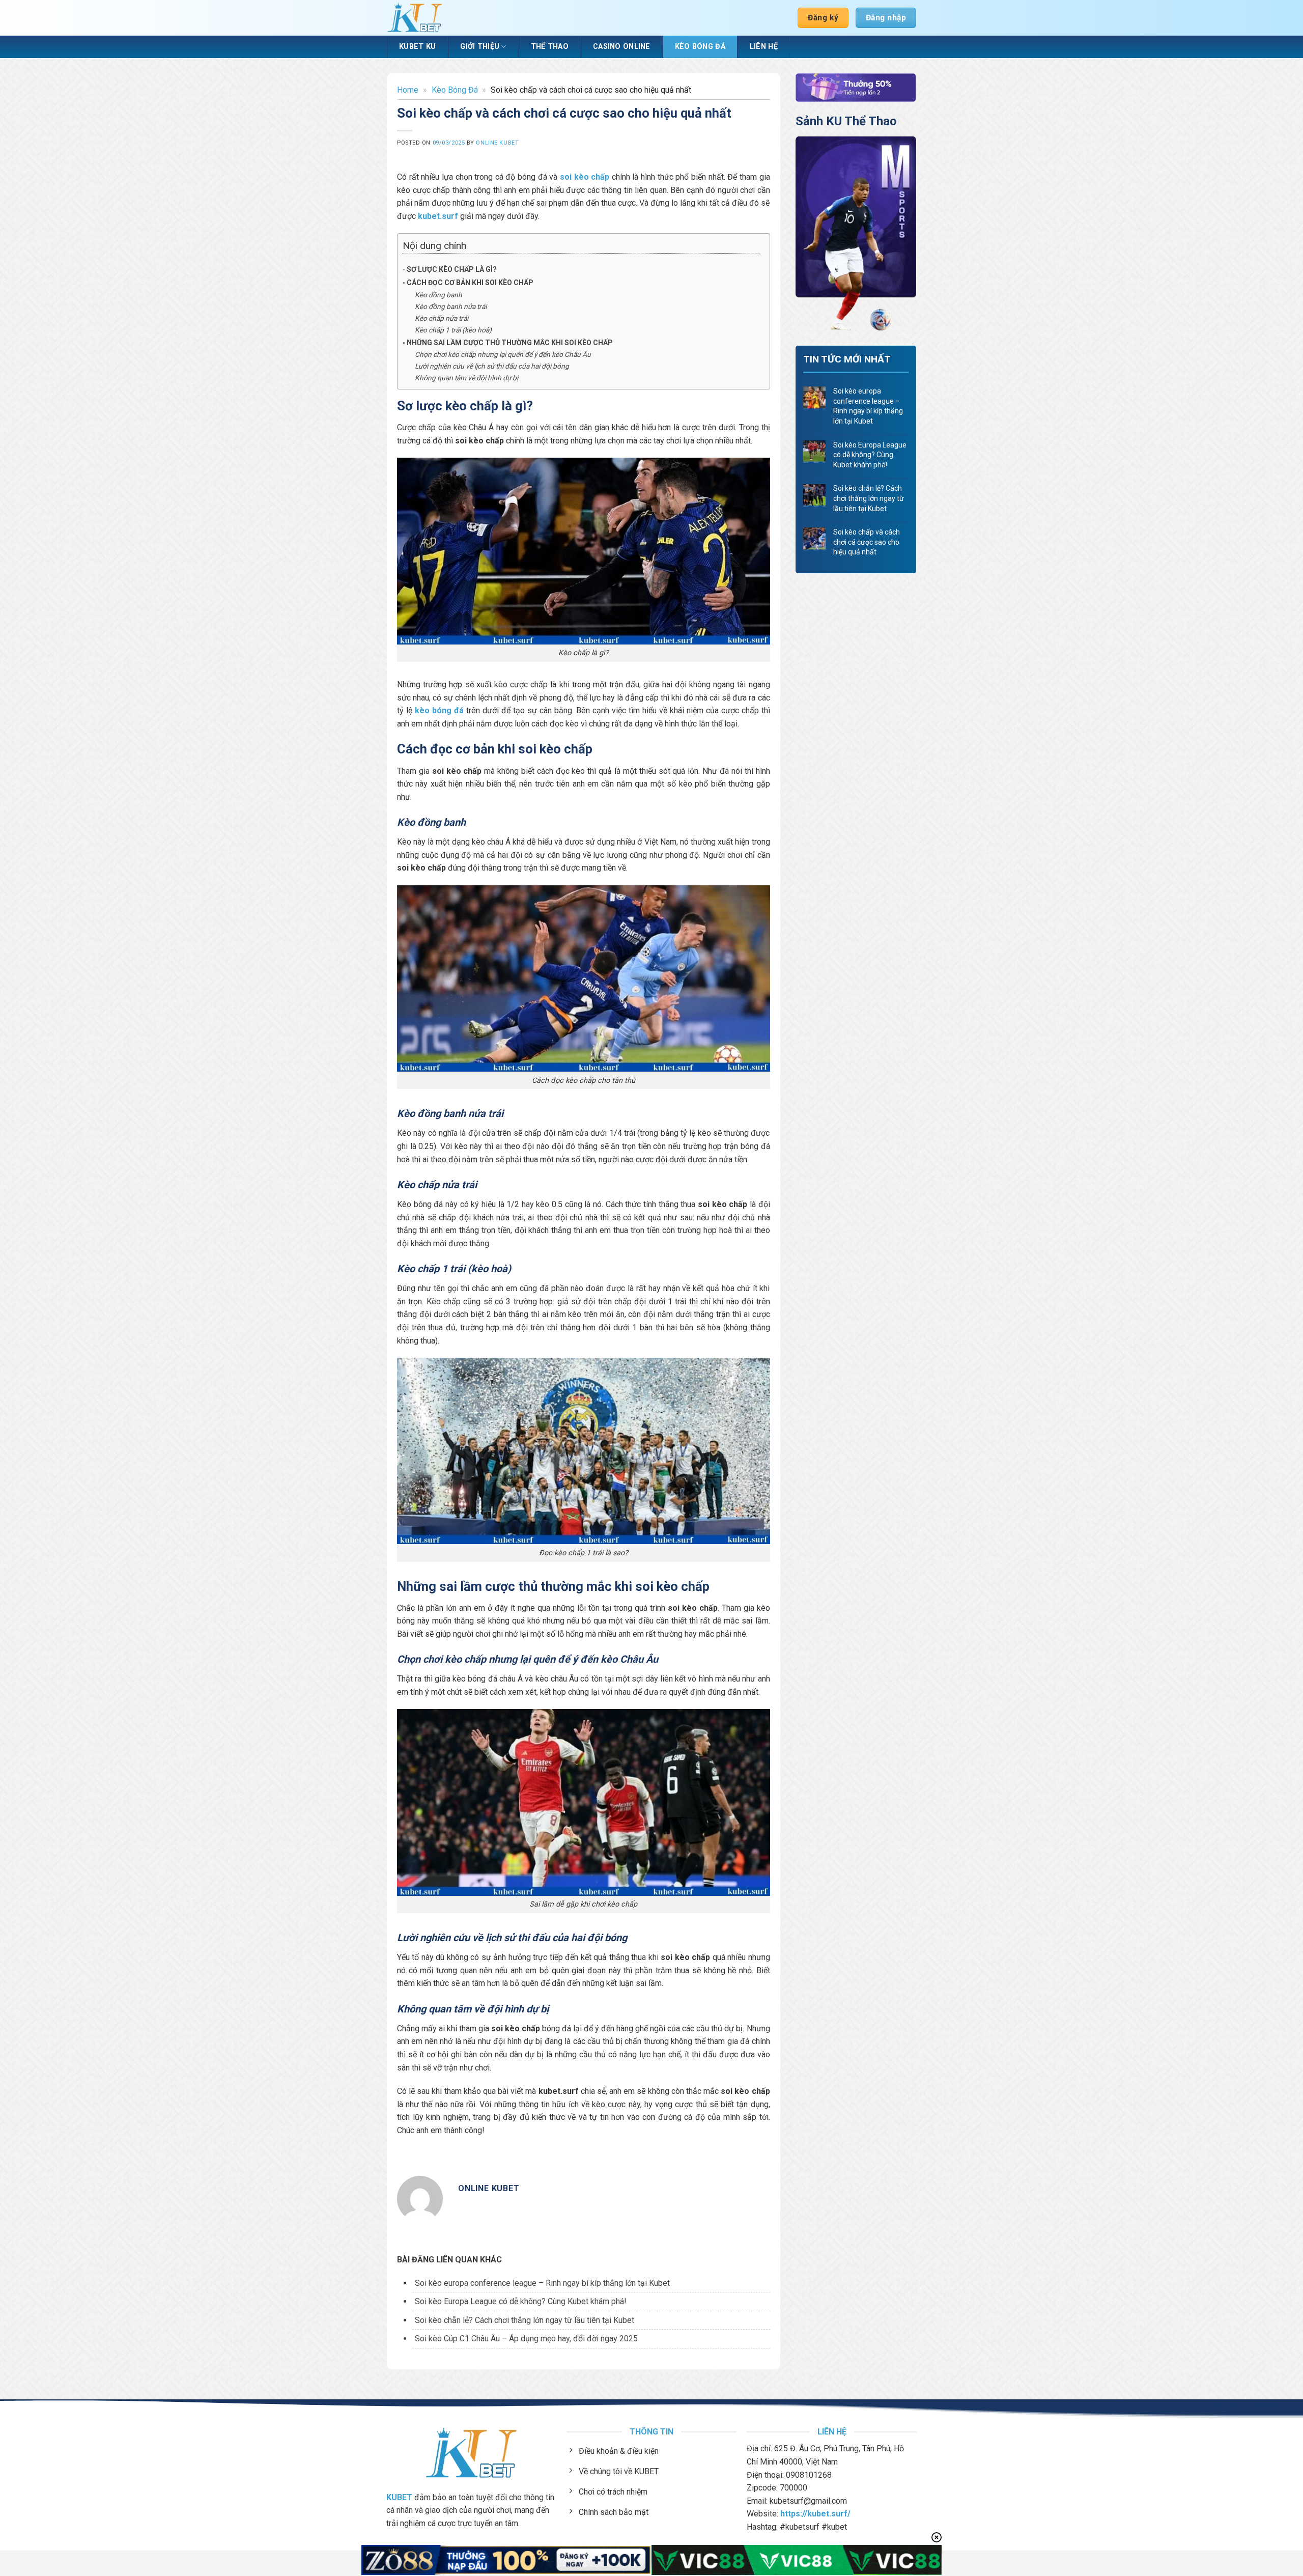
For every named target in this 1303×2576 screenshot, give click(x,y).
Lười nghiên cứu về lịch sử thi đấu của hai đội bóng (492, 366)
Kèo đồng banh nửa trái (451, 306)
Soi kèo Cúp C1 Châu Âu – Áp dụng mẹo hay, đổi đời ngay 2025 (526, 2339)
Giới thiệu (480, 47)
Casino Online (622, 47)
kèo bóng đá (439, 710)
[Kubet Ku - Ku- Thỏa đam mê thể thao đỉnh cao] (415, 18)
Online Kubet (497, 143)
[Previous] (810, 235)
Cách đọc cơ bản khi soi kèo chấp (470, 283)
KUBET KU (417, 47)
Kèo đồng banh (438, 295)
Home (408, 90)
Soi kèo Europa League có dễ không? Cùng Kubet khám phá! (521, 2301)
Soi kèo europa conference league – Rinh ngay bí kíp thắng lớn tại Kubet (542, 2283)
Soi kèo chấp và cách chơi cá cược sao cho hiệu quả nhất (867, 542)
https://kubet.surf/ (815, 2514)
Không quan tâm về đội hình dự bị (466, 378)
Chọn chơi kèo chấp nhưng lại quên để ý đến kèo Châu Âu (503, 354)
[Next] (902, 235)
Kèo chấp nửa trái (442, 318)
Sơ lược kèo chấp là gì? (452, 269)
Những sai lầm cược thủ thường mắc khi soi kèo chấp (510, 343)
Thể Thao (550, 47)
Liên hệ (764, 47)
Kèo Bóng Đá (700, 47)
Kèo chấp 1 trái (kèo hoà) (453, 330)
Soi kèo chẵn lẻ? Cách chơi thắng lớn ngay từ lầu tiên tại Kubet (525, 2320)
